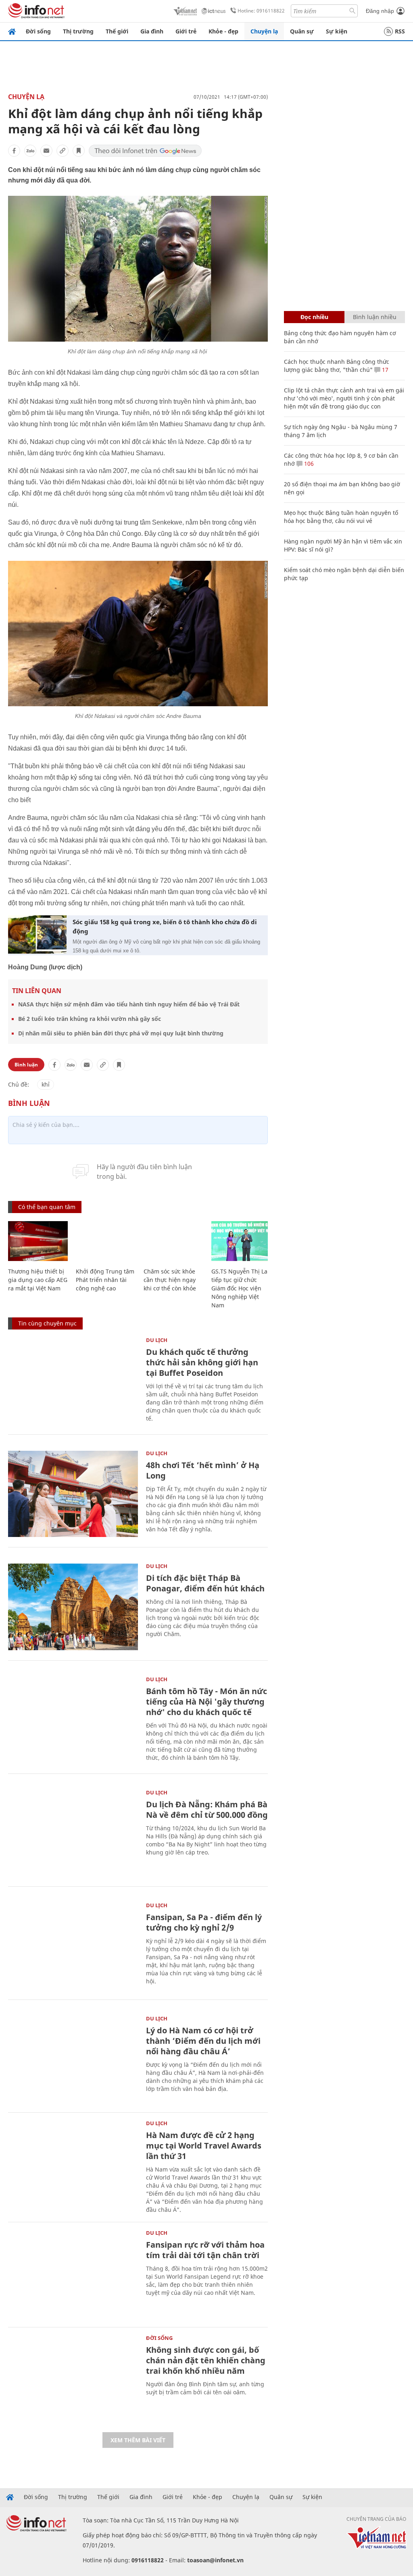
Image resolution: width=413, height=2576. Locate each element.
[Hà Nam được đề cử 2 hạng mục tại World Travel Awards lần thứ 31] (73, 2164)
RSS (400, 31)
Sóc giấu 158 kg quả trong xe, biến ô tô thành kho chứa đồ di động (165, 926)
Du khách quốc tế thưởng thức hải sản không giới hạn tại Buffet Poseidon (202, 1362)
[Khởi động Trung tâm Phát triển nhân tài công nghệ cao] (106, 1241)
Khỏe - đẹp (223, 31)
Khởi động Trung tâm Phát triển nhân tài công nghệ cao (105, 1280)
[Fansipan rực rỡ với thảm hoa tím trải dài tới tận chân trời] (73, 2274)
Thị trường (78, 31)
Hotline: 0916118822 (261, 11)
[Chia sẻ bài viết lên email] (46, 151)
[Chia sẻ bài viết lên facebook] (14, 151)
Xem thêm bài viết (138, 2440)
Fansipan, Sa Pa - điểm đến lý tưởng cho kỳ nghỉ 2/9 (204, 1922)
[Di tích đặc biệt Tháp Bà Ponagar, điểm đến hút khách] (73, 1607)
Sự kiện (337, 31)
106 (308, 464)
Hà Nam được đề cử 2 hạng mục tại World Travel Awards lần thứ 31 (204, 2146)
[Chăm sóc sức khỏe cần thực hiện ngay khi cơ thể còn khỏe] (173, 1241)
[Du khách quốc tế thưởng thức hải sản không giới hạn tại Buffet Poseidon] (73, 1381)
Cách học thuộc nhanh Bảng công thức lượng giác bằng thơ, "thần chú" (337, 366)
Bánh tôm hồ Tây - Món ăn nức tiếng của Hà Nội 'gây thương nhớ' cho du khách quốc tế (206, 1702)
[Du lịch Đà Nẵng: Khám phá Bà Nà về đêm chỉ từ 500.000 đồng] (73, 1833)
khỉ (46, 1084)
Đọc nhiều (314, 317)
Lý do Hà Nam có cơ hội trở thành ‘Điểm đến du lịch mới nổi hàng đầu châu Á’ (203, 2041)
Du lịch (157, 1340)
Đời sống (38, 31)
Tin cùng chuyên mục (47, 1323)
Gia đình (152, 31)
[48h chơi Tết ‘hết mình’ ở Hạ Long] (73, 1494)
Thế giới (117, 31)
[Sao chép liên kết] (63, 151)
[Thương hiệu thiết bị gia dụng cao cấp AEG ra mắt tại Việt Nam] (38, 1241)
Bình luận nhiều (375, 317)
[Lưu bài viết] (79, 151)
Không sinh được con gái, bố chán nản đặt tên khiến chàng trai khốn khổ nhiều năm (206, 2360)
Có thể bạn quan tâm (47, 1207)
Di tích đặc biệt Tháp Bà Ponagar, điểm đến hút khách (205, 1583)
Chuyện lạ (264, 31)
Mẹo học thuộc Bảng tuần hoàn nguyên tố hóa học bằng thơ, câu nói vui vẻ (341, 517)
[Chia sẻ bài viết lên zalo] (30, 151)
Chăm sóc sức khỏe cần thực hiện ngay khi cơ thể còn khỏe (170, 1280)
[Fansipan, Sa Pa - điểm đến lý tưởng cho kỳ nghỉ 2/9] (73, 1946)
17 (384, 370)
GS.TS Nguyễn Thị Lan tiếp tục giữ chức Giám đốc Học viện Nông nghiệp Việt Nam (241, 1288)
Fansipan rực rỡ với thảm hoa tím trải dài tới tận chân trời (205, 2250)
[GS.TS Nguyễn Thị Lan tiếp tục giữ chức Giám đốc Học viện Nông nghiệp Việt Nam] (241, 1241)
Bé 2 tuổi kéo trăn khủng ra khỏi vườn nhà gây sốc (90, 1019)
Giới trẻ (186, 31)
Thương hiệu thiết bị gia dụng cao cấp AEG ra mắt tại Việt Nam (38, 1280)
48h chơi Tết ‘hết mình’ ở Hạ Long (203, 1470)
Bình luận (26, 1065)
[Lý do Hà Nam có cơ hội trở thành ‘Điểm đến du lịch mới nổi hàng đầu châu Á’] (73, 2059)
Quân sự (302, 31)
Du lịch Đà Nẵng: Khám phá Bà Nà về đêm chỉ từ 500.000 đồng (207, 1810)
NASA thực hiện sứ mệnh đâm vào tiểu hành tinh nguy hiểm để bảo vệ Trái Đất (129, 1004)
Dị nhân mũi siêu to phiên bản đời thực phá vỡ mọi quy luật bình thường (121, 1033)
